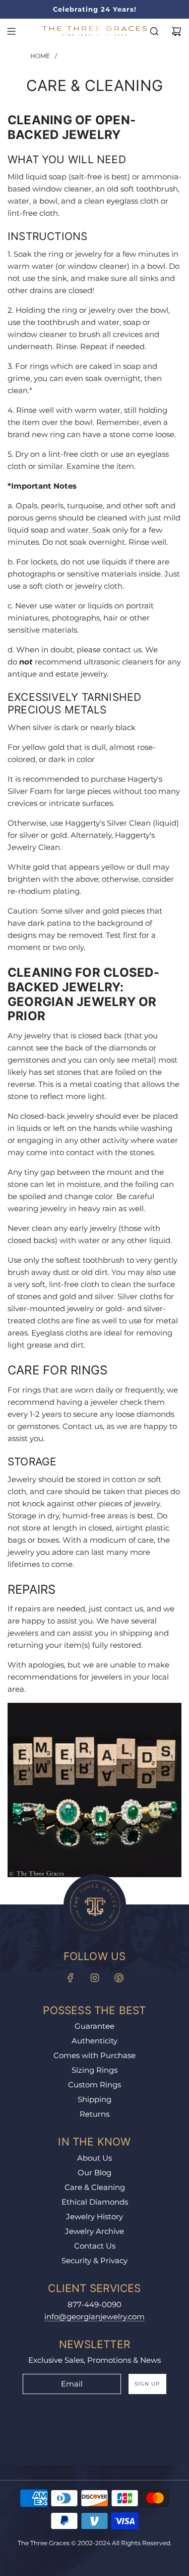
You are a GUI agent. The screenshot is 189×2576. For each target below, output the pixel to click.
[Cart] (176, 31)
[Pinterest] (119, 1978)
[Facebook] (71, 1978)
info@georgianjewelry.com (94, 2317)
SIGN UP (147, 2384)
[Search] (154, 31)
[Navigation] (11, 31)
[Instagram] (95, 1978)
